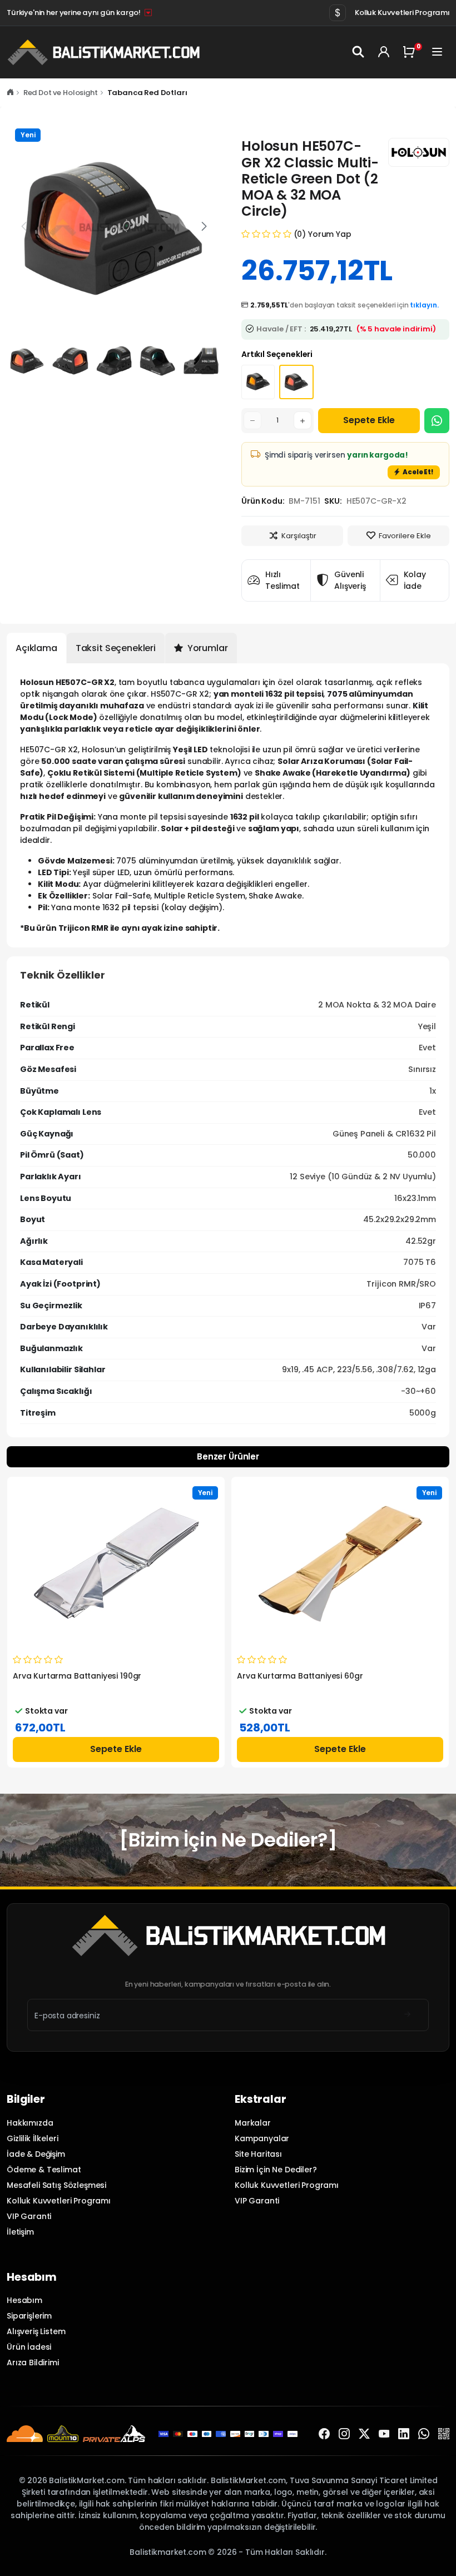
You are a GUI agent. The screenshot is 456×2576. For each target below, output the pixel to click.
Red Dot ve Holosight (61, 93)
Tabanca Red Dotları (147, 93)
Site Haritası (258, 2154)
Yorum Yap (330, 234)
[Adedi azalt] (252, 420)
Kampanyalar (262, 2138)
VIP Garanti (29, 2216)
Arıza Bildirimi (33, 2362)
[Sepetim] (411, 52)
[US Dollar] (338, 13)
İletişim (20, 2232)
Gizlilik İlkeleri (32, 2138)
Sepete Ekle (369, 420)
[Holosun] (419, 152)
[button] (204, 226)
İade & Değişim (36, 2154)
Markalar (253, 2123)
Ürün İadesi (29, 2347)
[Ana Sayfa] (10, 93)
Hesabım (24, 2300)
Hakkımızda (30, 2123)
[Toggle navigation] (438, 52)
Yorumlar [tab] (207, 648)
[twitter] (364, 2434)
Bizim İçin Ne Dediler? (276, 2170)
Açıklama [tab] (36, 648)
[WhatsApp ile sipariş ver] (437, 421)
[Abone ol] (408, 2015)
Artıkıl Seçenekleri (277, 354)
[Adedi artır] (303, 420)
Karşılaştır (299, 536)
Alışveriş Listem (36, 2331)
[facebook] (324, 2434)
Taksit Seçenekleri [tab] (116, 648)
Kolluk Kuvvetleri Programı (402, 13)
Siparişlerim (29, 2316)
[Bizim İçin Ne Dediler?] (228, 1840)
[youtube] (384, 2434)
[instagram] (344, 2434)
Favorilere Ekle (405, 536)
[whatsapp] (424, 2434)
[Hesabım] (384, 52)
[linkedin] (404, 2434)
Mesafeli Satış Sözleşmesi (56, 2185)
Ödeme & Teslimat (44, 2170)
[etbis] (444, 2434)
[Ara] (359, 52)
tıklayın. (424, 305)
